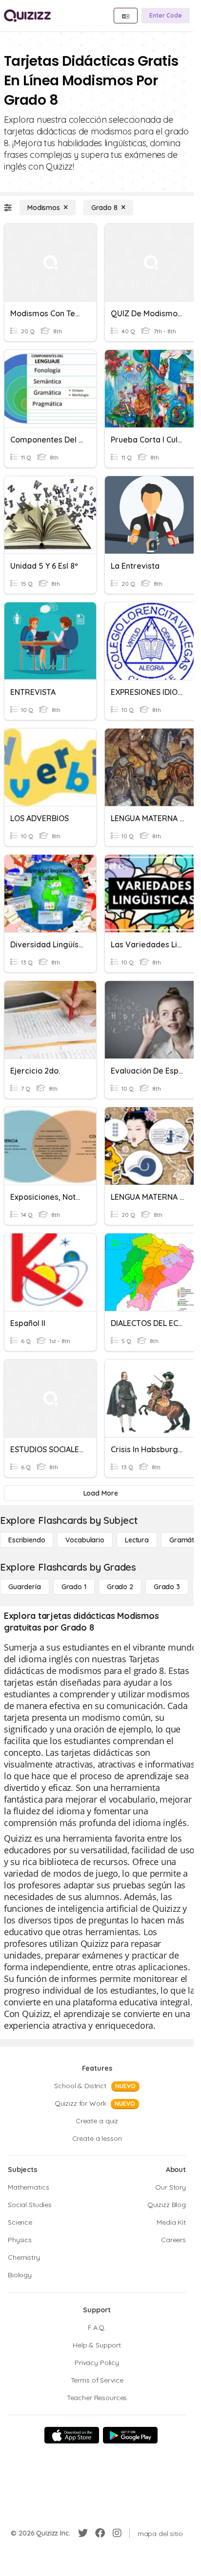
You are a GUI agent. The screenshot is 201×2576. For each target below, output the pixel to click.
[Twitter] (83, 2533)
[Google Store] (130, 2435)
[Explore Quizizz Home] (27, 16)
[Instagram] (117, 2533)
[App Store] (72, 2435)
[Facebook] (100, 2533)
